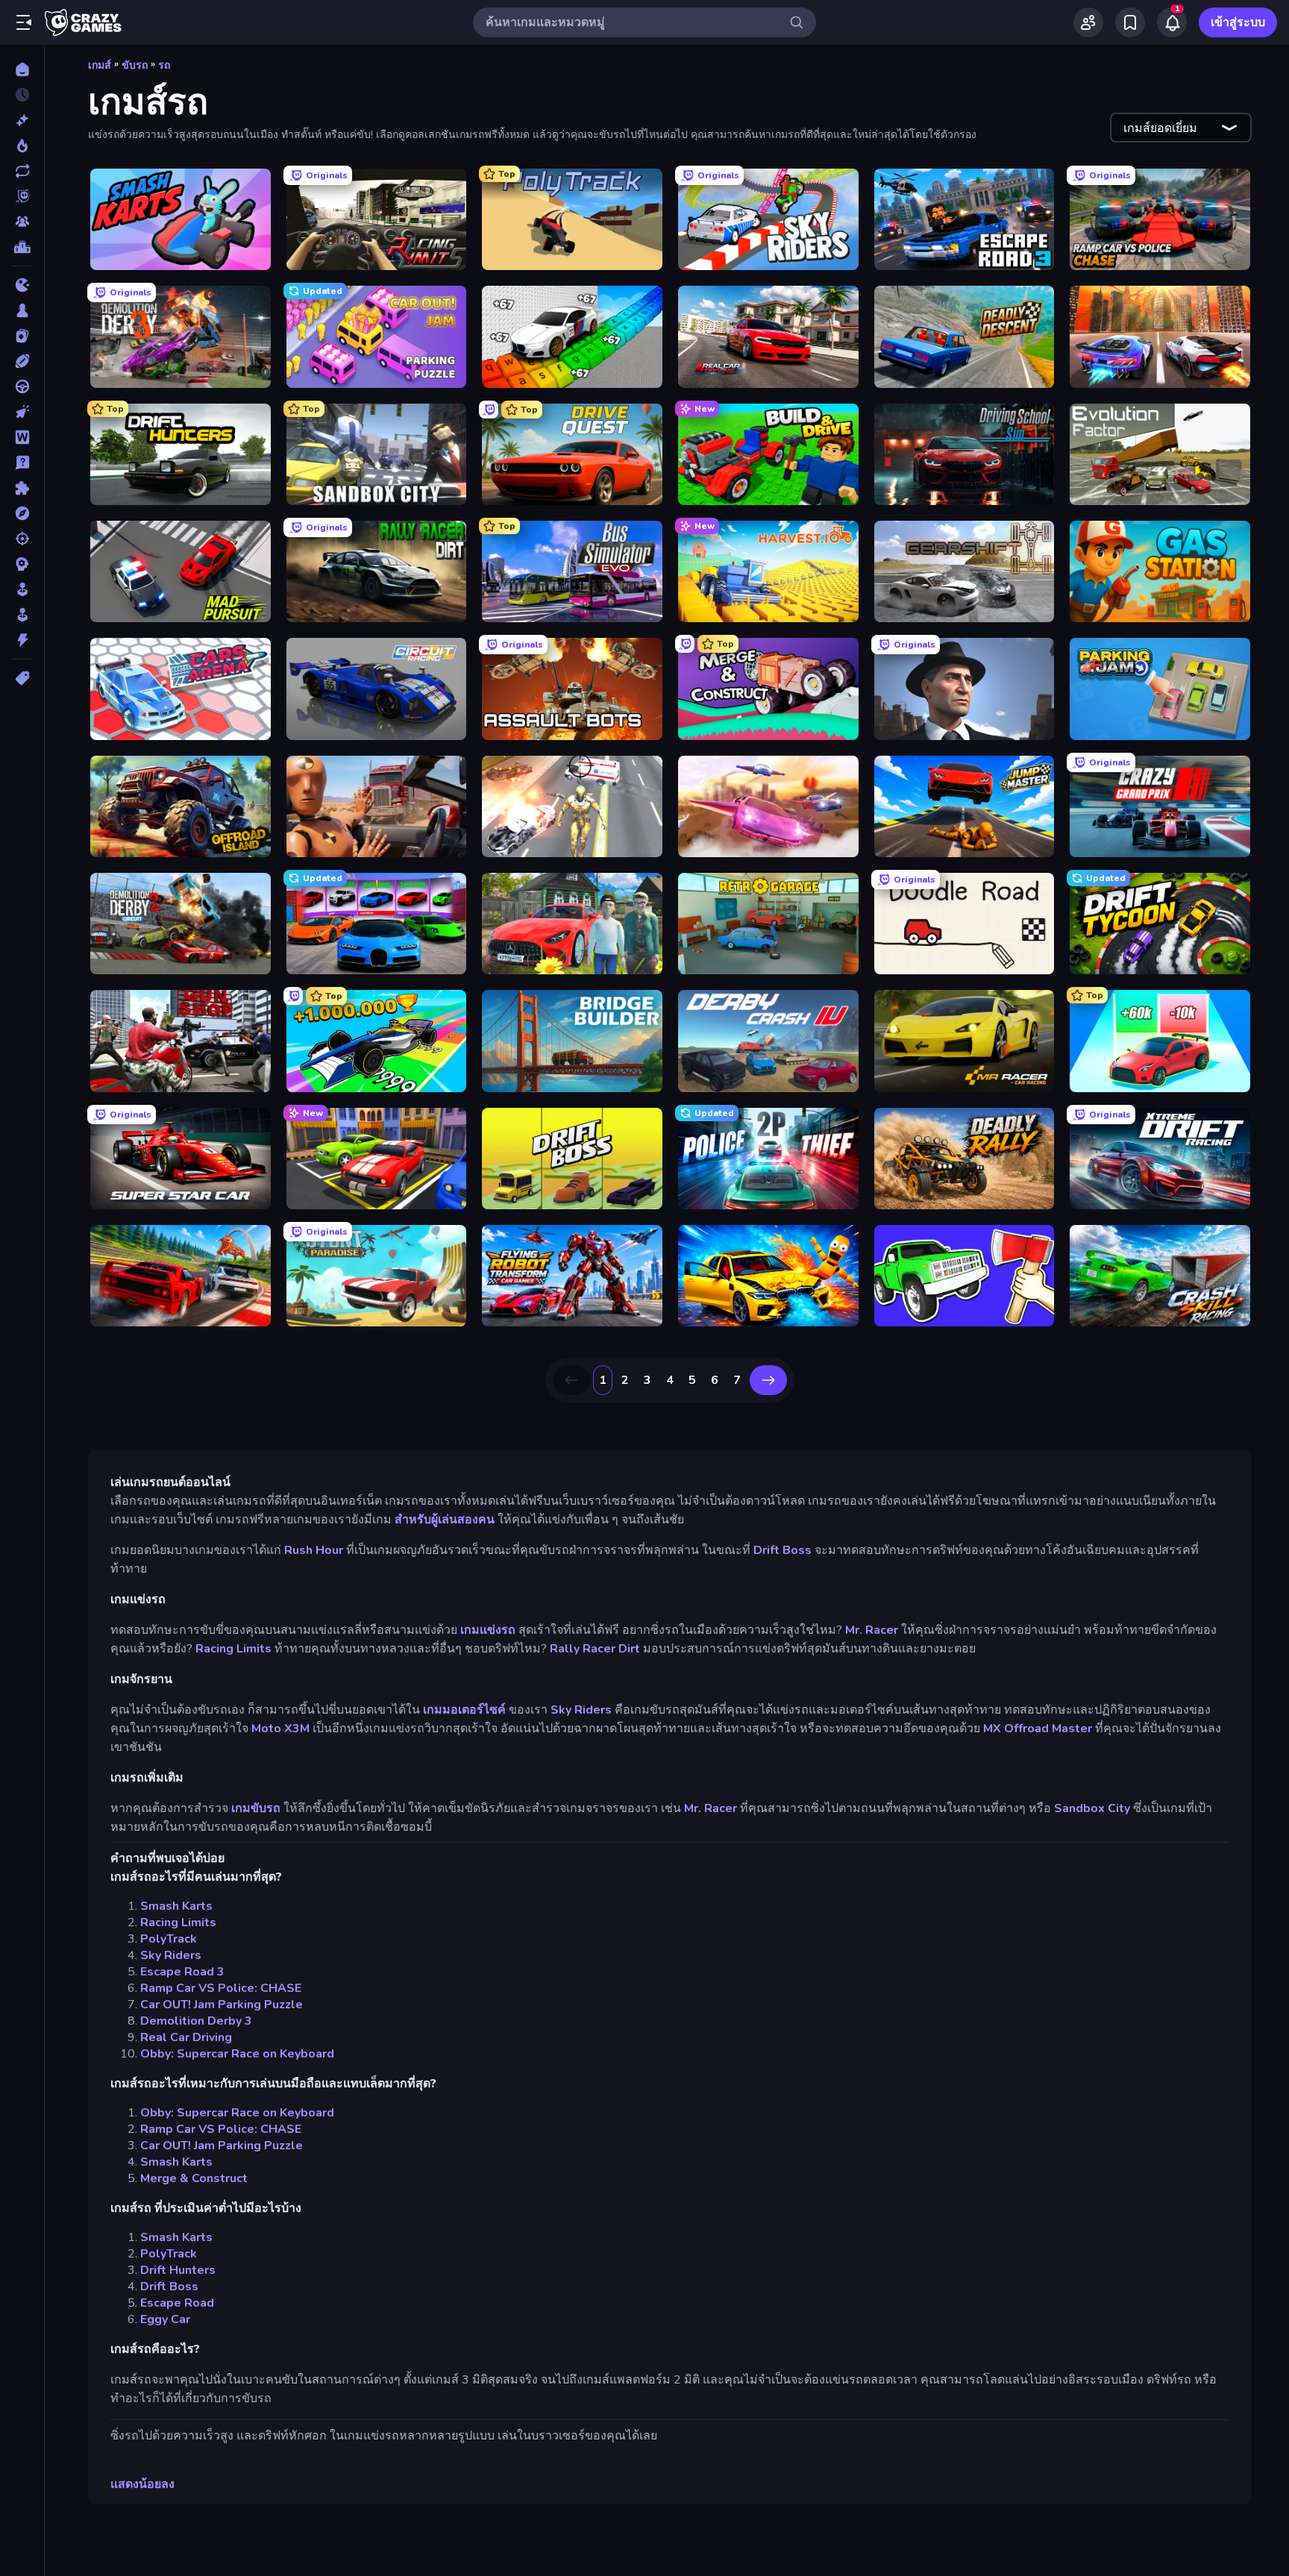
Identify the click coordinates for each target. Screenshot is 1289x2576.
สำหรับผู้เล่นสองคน (445, 1520)
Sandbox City (1092, 1808)
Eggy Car (165, 2319)
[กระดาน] (22, 310)
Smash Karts (176, 1906)
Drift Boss (783, 1550)
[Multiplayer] (22, 222)
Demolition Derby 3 (196, 2021)
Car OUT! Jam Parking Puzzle (222, 2005)
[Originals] (22, 196)
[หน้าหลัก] (22, 69)
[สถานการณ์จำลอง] (22, 589)
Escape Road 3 (182, 1972)
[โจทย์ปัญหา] (22, 463)
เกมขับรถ (256, 1808)
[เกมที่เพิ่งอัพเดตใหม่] (22, 171)
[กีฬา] (22, 361)
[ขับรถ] (22, 386)
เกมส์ (100, 65)
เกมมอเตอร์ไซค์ (464, 1710)
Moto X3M (280, 1729)
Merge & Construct (194, 2178)
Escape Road (177, 2303)
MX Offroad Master (1038, 1729)
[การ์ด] (22, 336)
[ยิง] (22, 539)
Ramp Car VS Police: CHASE (221, 1988)
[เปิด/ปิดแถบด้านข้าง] (24, 22)
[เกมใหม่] (22, 120)
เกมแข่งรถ (488, 1630)
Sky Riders (581, 1710)
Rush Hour (314, 1550)
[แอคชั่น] (22, 640)
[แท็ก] (22, 678)
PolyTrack (169, 1939)
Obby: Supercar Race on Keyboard (237, 2054)
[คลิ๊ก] (22, 412)
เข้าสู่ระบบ (1238, 22)
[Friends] (1088, 22)
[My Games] (1130, 22)
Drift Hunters (178, 2270)
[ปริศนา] (22, 488)
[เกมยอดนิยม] (22, 145)
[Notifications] (1172, 22)
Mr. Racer (872, 1630)
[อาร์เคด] (22, 615)
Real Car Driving (186, 2037)
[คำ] (22, 437)
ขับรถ (135, 65)
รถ (164, 65)
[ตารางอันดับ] (22, 247)
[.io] (22, 285)
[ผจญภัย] (22, 513)
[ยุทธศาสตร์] (22, 564)
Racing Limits (233, 1649)
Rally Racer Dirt (595, 1649)
